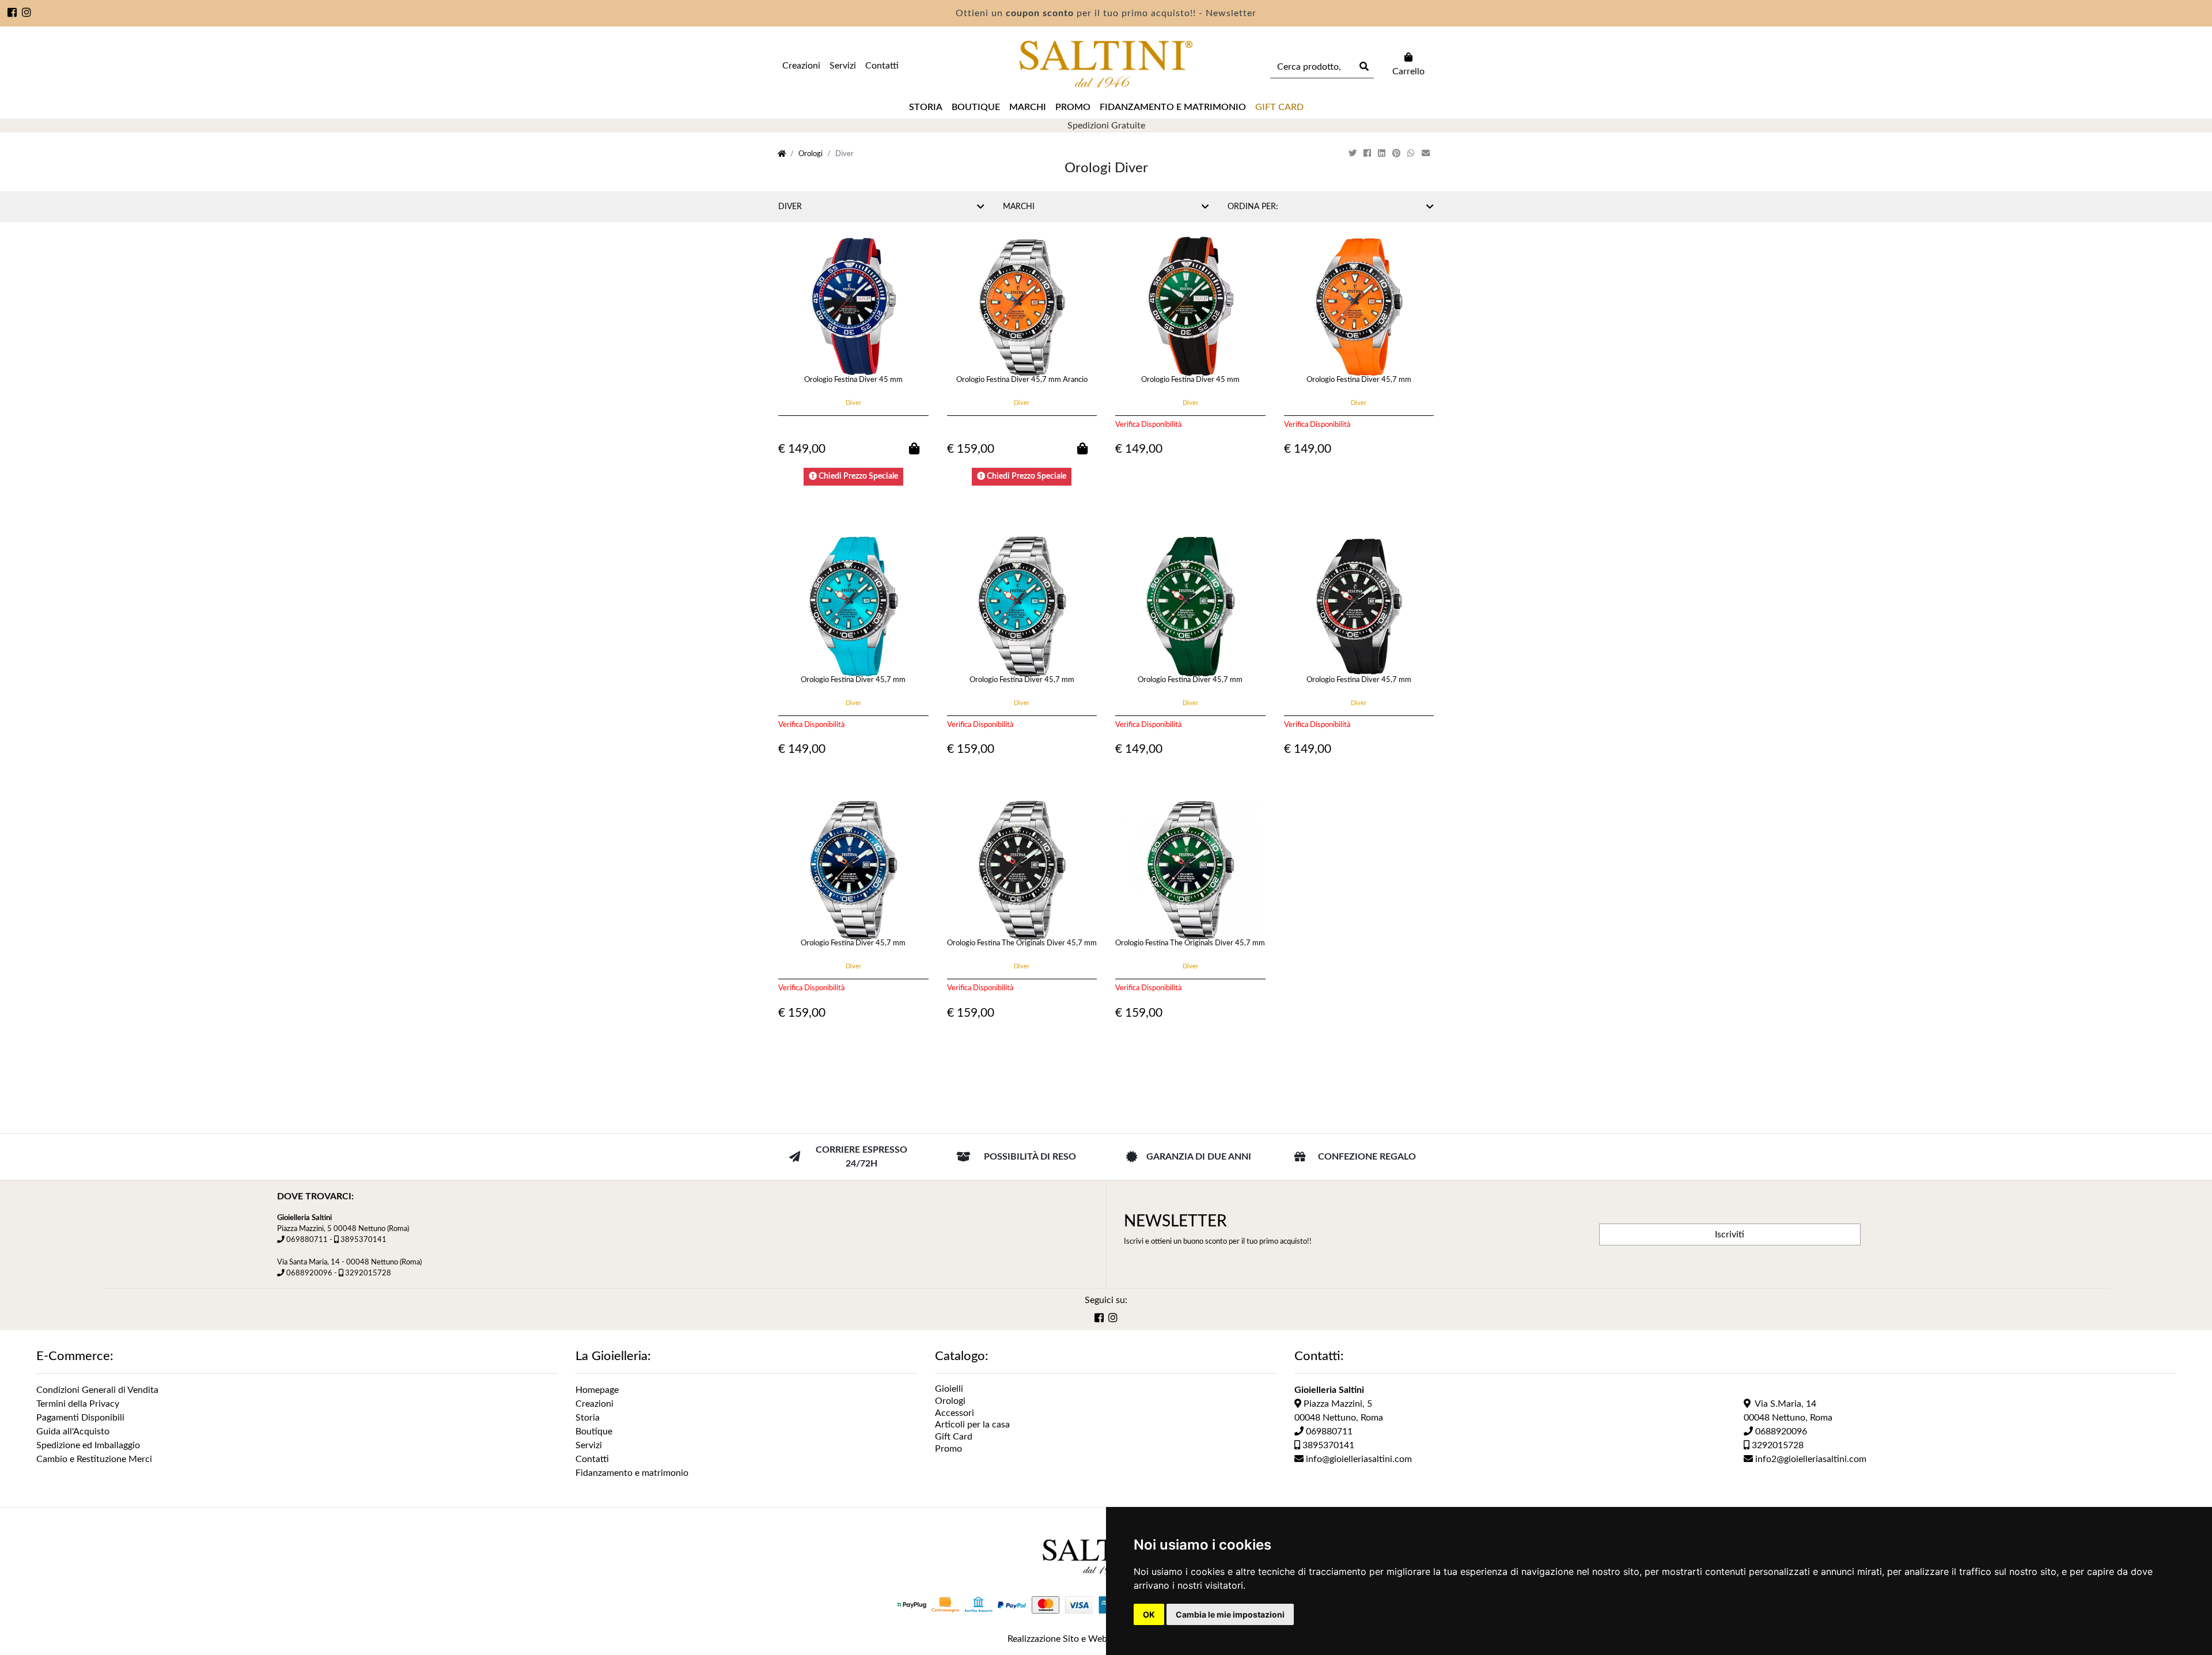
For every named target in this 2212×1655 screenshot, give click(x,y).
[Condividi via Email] (1427, 154)
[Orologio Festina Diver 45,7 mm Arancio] (1022, 306)
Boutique (976, 107)
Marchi (1028, 107)
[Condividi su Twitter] (1354, 154)
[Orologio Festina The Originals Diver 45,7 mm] (1022, 870)
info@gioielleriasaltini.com (1358, 1459)
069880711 (307, 1240)
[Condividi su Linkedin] (1383, 154)
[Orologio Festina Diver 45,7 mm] (1359, 306)
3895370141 (363, 1240)
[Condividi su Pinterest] (1397, 154)
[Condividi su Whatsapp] (1412, 154)
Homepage (597, 1390)
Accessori (955, 1413)
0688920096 (309, 1273)
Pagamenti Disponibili (80, 1418)
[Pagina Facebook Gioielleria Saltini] (12, 14)
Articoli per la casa (972, 1425)
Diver (790, 207)
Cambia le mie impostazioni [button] (1230, 1614)
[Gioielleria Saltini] (1106, 65)
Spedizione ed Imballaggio (88, 1445)
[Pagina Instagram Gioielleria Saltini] (27, 14)
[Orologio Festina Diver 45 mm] (853, 306)
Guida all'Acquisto (73, 1431)
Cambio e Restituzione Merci (94, 1459)
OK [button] (1149, 1614)
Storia (926, 107)
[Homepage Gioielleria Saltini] (782, 154)
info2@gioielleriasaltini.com (1810, 1459)
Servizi (843, 66)
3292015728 (368, 1273)
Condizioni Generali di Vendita (97, 1390)
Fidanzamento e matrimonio (1173, 107)
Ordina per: (1253, 207)
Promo (1073, 107)
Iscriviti (1730, 1234)
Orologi (810, 154)
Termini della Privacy (78, 1404)
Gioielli (949, 1389)
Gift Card (954, 1437)
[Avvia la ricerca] (1363, 67)
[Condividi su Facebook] (1368, 154)
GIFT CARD (1279, 107)
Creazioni (801, 66)
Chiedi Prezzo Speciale (857, 476)
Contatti (882, 66)
